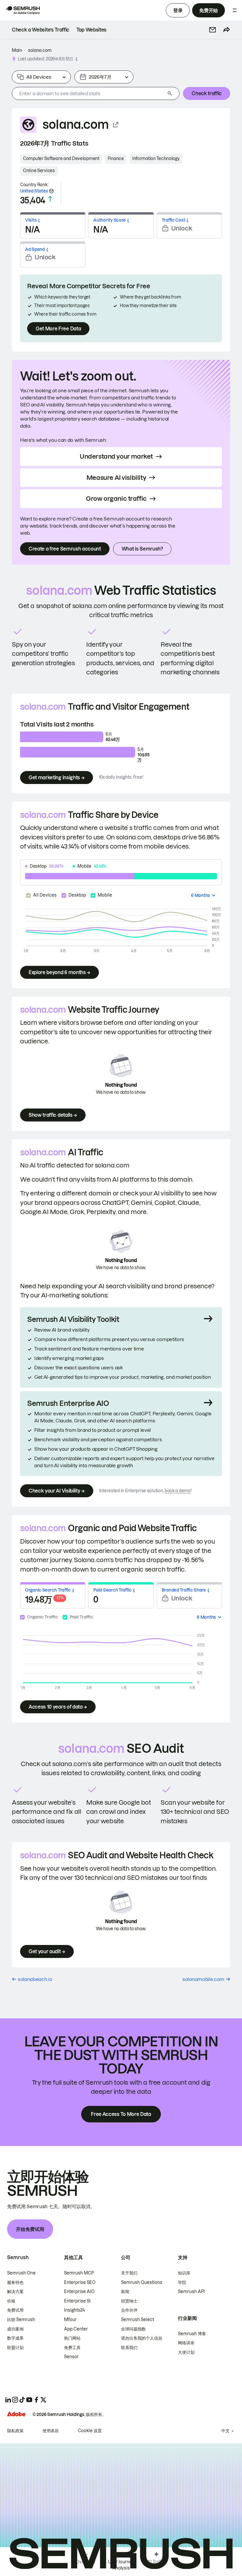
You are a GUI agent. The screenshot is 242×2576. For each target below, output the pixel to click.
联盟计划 (15, 2348)
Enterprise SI (77, 2301)
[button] (212, 30)
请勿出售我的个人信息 (142, 2338)
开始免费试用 (30, 2229)
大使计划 (186, 2352)
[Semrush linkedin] (8, 2400)
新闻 (125, 2292)
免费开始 (209, 10)
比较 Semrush (21, 2320)
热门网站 (72, 2338)
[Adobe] (16, 2414)
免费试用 (15, 2310)
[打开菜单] (235, 10)
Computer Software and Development (61, 159)
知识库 (184, 2273)
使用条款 (51, 2431)
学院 (182, 2282)
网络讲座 (186, 2343)
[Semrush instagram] (15, 2400)
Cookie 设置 (90, 2431)
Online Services (39, 171)
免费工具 (72, 2348)
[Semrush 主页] (22, 10)
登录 (178, 10)
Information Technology (156, 159)
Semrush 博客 (192, 2334)
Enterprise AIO (79, 2292)
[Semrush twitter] (43, 2400)
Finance (116, 159)
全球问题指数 (133, 2329)
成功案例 (15, 2329)
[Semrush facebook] (36, 2400)
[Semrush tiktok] (22, 2400)
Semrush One (21, 2273)
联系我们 (129, 2348)
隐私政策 (15, 2431)
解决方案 (15, 2292)
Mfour (70, 2320)
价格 (11, 2301)
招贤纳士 (129, 2301)
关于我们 (129, 2273)
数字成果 (15, 2338)
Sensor (71, 2357)
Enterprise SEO (80, 2282)
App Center (76, 2329)
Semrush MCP (79, 2273)
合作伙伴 (129, 2310)
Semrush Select (138, 2320)
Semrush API (191, 2292)
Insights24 (75, 2310)
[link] (41, 30)
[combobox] (89, 93)
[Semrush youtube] (29, 2400)
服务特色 (15, 2282)
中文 (225, 2431)
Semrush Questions (142, 2282)
